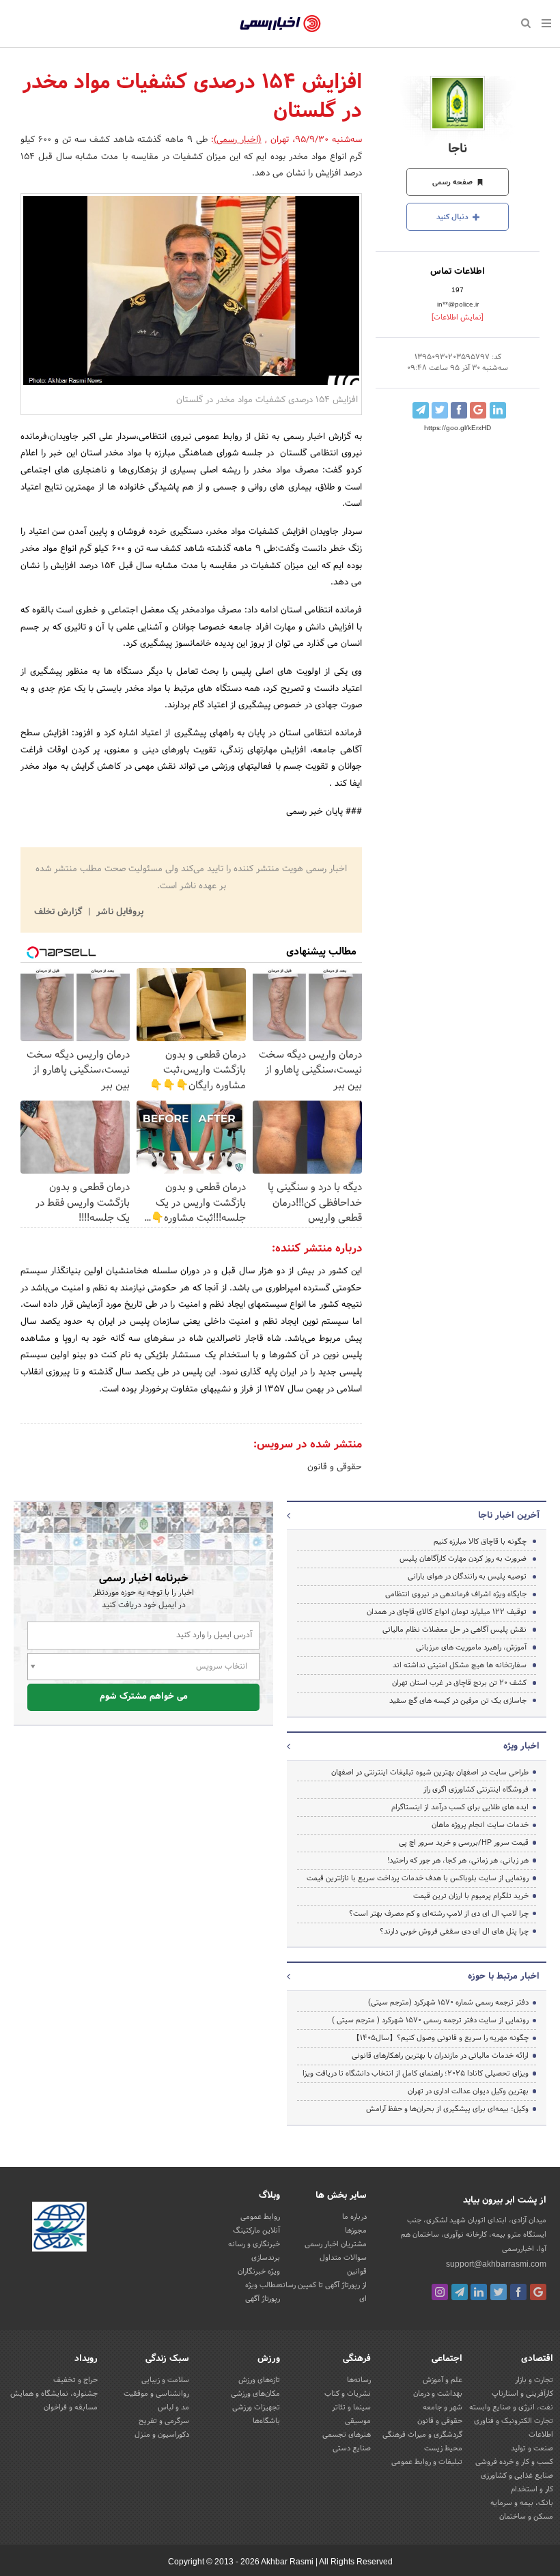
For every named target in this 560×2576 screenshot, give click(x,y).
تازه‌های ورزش (259, 2380)
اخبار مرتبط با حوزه (504, 1977)
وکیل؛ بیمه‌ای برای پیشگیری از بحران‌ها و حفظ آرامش (447, 2109)
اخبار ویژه (521, 1746)
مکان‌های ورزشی (255, 2394)
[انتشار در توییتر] (440, 410)
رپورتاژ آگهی (263, 2299)
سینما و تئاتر (351, 2407)
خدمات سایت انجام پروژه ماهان (480, 1825)
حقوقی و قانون (335, 1467)
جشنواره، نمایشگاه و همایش (54, 2394)
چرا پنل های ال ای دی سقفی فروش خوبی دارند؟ (454, 1931)
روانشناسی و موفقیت (156, 2394)
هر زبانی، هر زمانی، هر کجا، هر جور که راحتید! (458, 1860)
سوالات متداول (343, 2258)
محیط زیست (443, 2448)
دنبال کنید (453, 217)
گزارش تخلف (59, 912)
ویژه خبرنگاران (259, 2271)
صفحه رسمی (453, 182)
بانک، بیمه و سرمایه (522, 2503)
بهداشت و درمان (438, 2394)
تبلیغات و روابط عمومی (427, 2462)
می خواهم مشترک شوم (144, 1697)
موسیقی (358, 2421)
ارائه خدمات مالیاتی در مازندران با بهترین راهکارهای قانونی (440, 2056)
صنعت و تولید (532, 2448)
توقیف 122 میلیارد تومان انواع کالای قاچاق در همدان (447, 1612)
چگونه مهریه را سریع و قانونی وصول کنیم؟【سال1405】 (440, 2038)
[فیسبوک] (518, 2292)
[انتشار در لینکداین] (498, 410)
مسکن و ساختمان (526, 2517)
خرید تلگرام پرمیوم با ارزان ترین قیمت (471, 1896)
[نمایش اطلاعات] (458, 317)
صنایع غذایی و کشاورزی (517, 2476)
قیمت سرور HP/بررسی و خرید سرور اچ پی (464, 1843)
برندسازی (266, 2258)
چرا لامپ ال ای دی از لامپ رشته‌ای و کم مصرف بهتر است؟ (439, 1914)
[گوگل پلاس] (538, 2292)
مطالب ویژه (263, 2285)
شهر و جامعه (443, 2407)
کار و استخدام (532, 2489)
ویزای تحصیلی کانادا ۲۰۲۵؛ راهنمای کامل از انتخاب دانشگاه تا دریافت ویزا (416, 2073)
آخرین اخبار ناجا (509, 1516)
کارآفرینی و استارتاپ (522, 2394)
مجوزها (356, 2231)
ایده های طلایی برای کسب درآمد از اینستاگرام (460, 1807)
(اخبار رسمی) (238, 140)
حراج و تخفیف (75, 2380)
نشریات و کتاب (348, 2394)
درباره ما (354, 2217)
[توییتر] (499, 2292)
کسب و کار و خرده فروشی (514, 2462)
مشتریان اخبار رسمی (336, 2244)
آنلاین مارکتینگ (256, 2231)
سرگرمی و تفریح (164, 2421)
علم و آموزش (443, 2380)
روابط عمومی (260, 2217)
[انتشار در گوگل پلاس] (478, 410)
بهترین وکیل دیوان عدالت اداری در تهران (468, 2091)
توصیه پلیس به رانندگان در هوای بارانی (467, 1576)
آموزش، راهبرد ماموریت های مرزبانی (471, 1647)
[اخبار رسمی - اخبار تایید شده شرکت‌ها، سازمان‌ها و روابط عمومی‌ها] (280, 24)
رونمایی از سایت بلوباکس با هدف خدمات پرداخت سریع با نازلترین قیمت (418, 1878)
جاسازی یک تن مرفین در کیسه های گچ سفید (458, 1701)
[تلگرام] (460, 2292)
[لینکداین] (479, 2292)
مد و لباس (173, 2407)
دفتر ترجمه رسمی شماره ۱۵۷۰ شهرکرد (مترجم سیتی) (448, 2002)
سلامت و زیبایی (165, 2380)
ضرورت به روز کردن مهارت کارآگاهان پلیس (463, 1559)
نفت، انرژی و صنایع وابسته (511, 2407)
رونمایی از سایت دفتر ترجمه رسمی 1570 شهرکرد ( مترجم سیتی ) (430, 2020)
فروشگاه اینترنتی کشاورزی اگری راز (476, 1789)
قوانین (357, 2271)
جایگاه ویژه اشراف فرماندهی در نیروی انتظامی (456, 1594)
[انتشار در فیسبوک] (459, 410)
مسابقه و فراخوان (71, 2407)
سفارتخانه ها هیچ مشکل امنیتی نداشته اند (460, 1665)
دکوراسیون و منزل (162, 2435)
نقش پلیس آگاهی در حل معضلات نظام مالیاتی (454, 1630)
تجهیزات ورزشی (256, 2407)
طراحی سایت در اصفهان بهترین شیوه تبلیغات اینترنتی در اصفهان (430, 1772)
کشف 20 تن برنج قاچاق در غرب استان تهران (459, 1683)
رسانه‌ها (359, 2380)
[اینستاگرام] (440, 2292)
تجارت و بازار (534, 2380)
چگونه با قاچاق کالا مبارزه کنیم (480, 1542)
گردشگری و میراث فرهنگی (422, 2435)
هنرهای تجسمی (347, 2435)
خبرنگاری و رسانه (254, 2244)
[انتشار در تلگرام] (421, 410)
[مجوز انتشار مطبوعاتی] (59, 2228)
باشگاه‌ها (266, 2421)
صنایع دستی (352, 2448)
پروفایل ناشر (118, 912)
